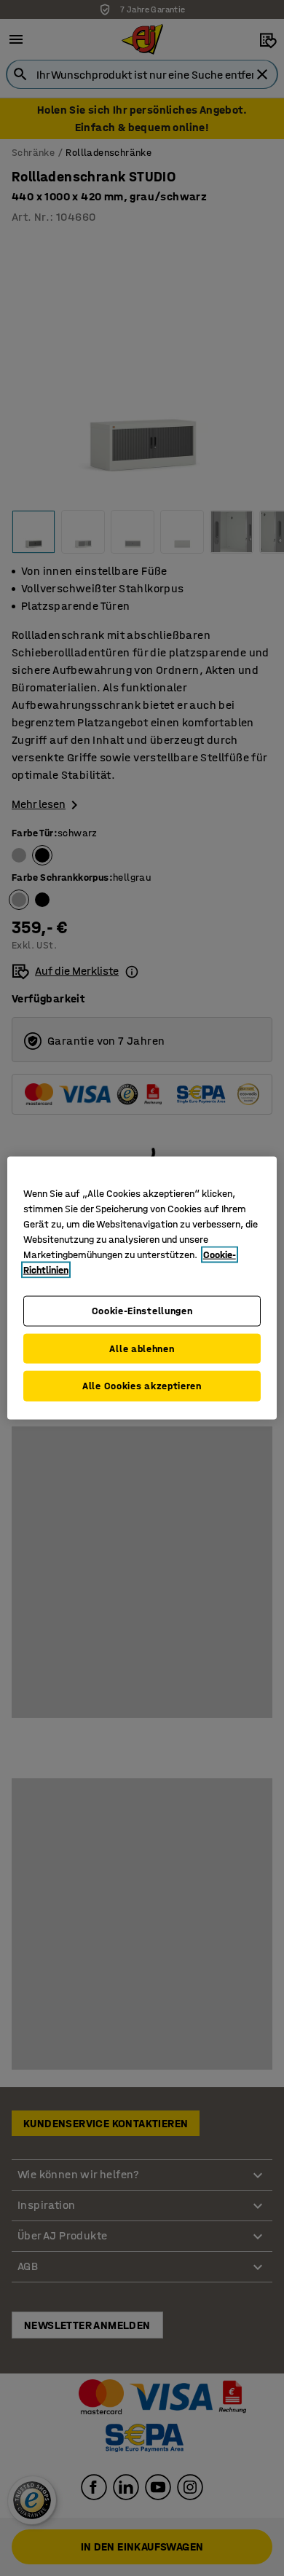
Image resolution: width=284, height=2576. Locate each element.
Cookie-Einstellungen (142, 1311)
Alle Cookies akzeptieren (142, 1386)
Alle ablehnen (142, 1348)
